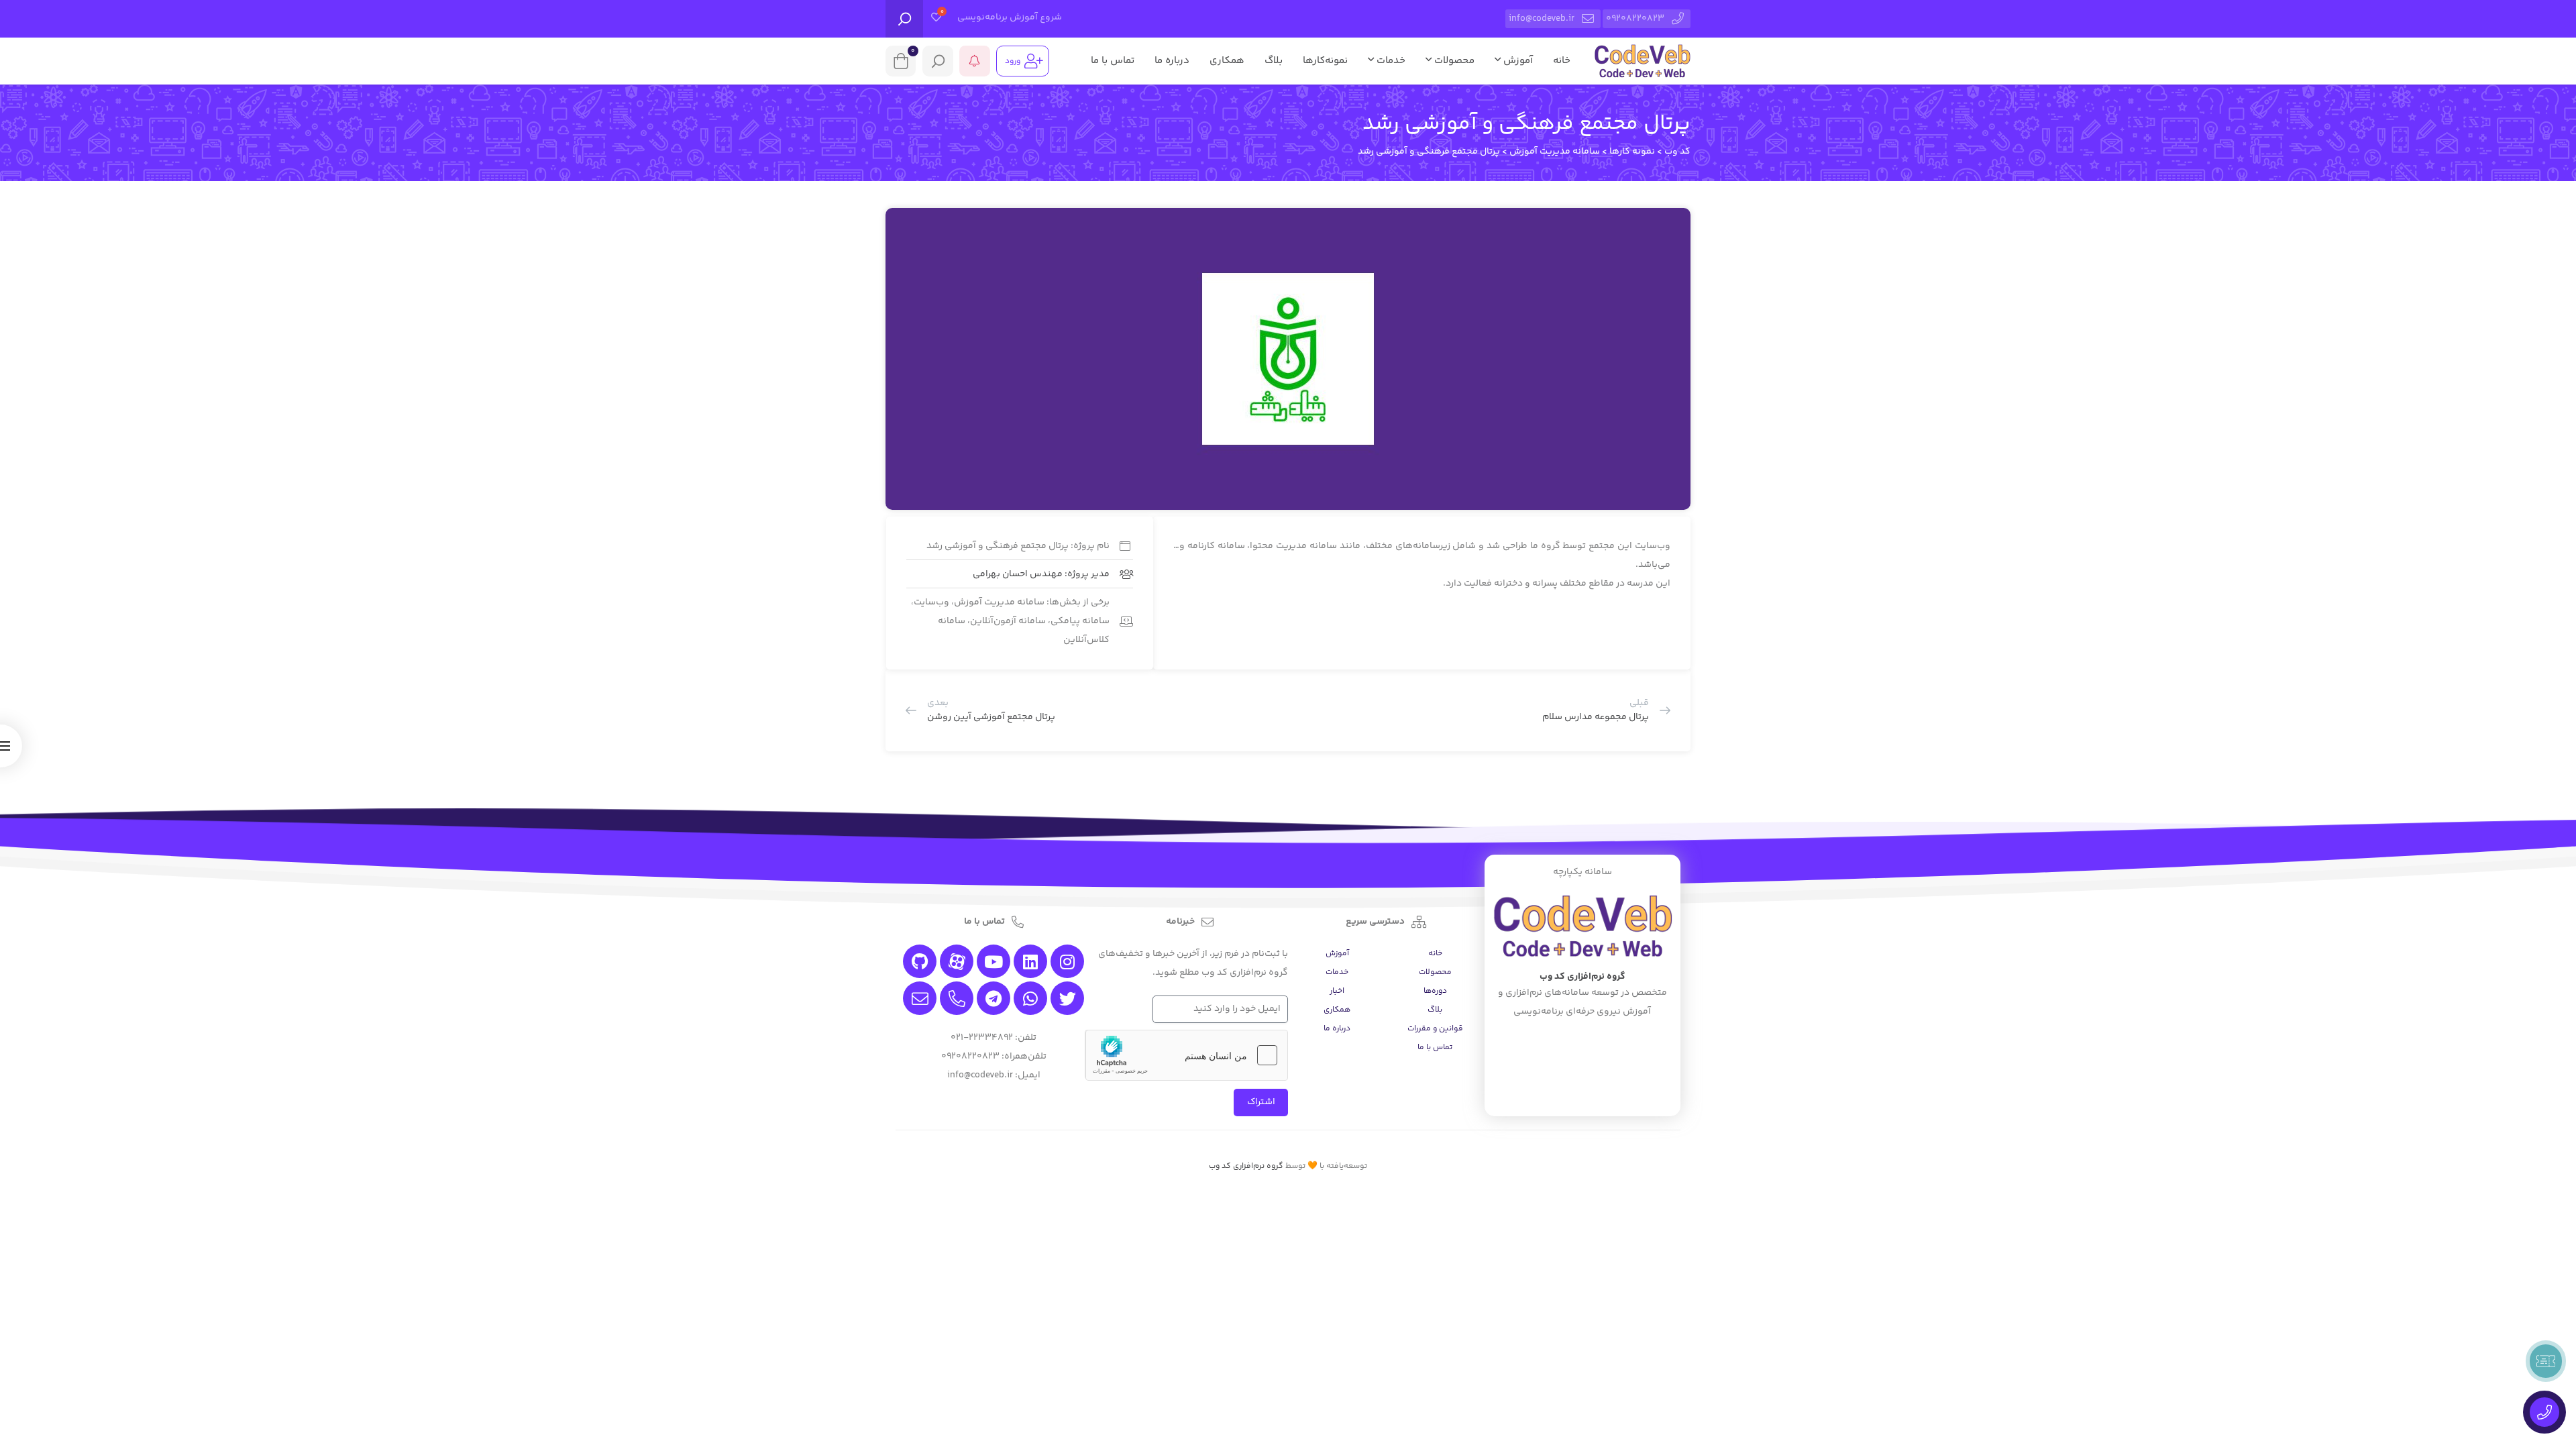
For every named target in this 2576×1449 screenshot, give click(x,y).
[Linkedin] (1030, 961)
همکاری (1227, 61)
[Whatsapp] (1030, 998)
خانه (1562, 61)
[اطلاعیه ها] (975, 61)
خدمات (1390, 61)
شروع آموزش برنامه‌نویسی (1010, 17)
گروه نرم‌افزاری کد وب (1246, 1166)
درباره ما (1172, 61)
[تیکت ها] (2546, 1361)
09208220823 (1635, 19)
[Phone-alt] (957, 998)
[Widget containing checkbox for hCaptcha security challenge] (1187, 1055)
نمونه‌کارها (1325, 61)
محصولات (1453, 61)
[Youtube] (994, 961)
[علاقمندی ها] (936, 19)
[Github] (920, 961)
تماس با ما (1113, 61)
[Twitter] (1067, 998)
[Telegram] (994, 998)
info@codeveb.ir (1542, 19)
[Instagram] (1067, 961)
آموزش (1517, 61)
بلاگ (1274, 61)
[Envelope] (920, 998)
